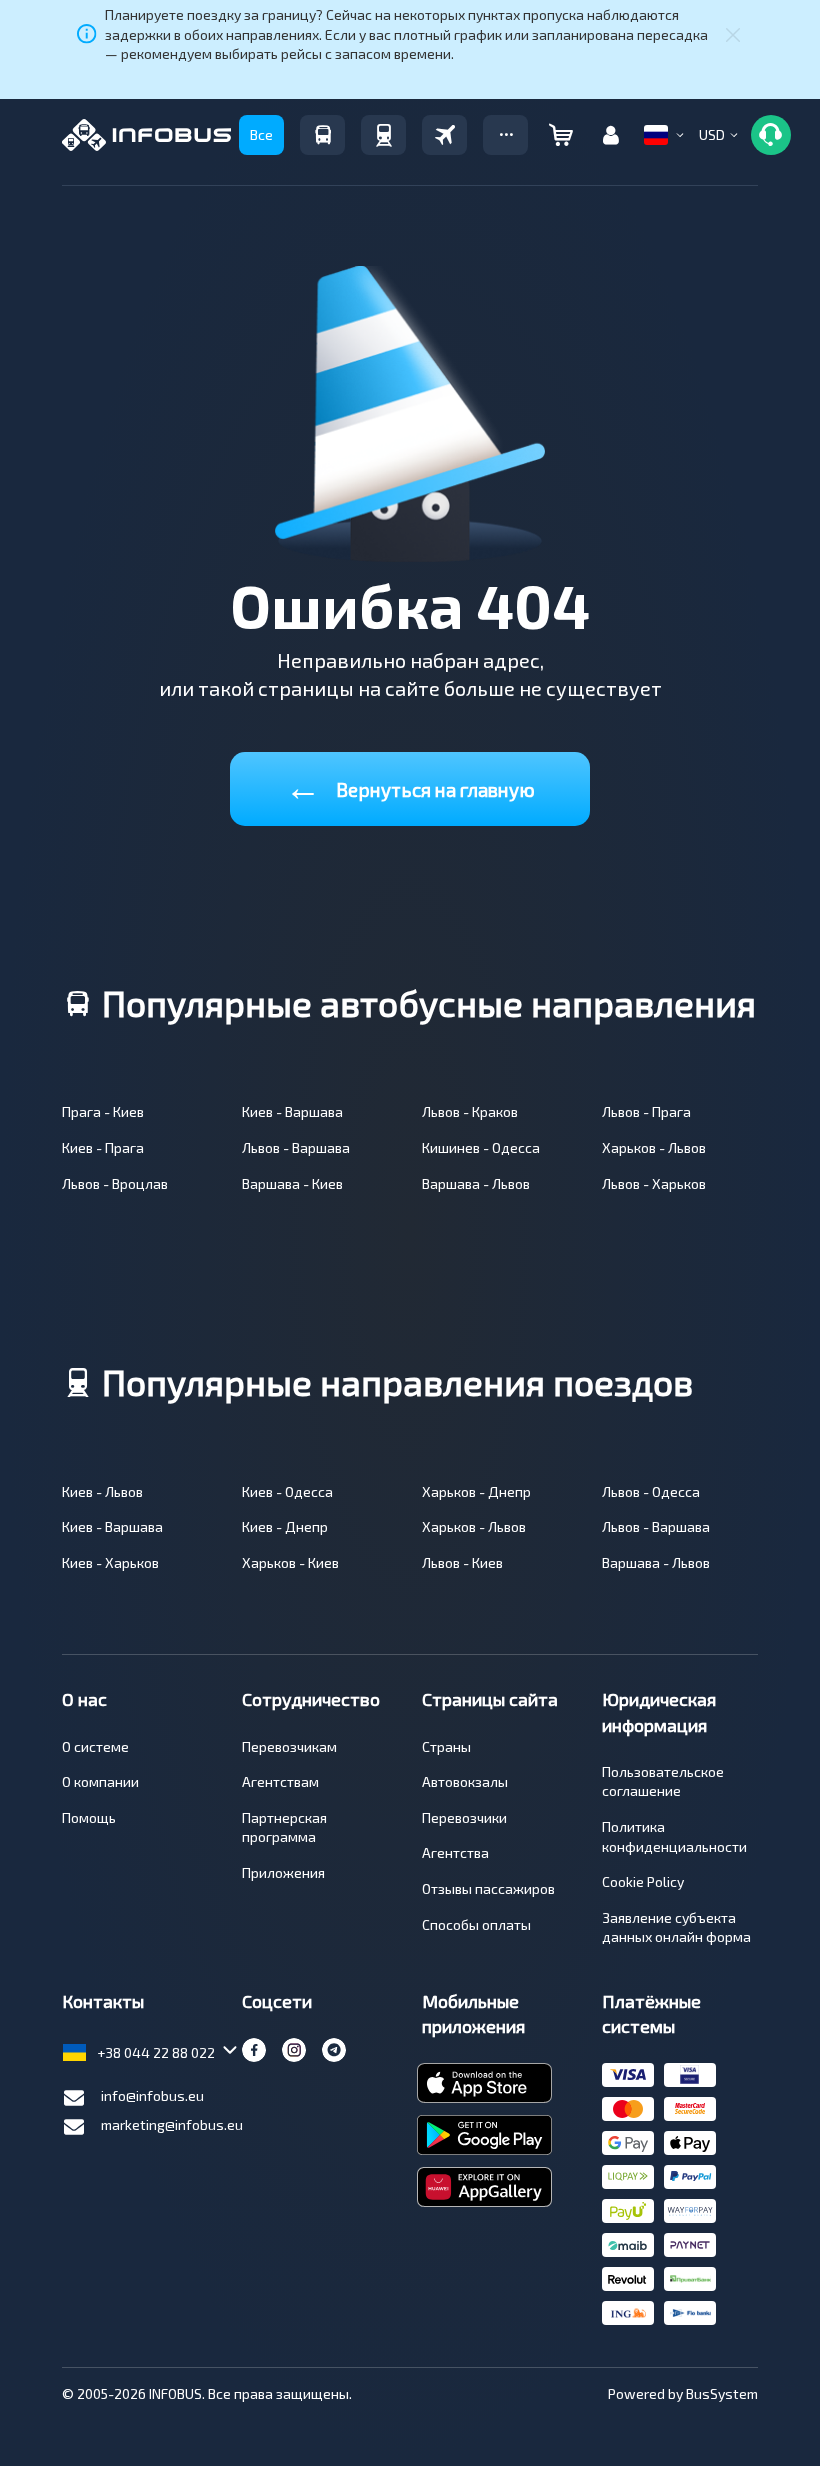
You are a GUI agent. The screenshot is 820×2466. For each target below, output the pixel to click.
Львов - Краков (470, 1111)
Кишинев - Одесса (481, 1147)
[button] (505, 135)
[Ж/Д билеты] (383, 135)
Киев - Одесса (287, 1491)
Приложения (283, 1872)
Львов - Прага (646, 1111)
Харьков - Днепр (476, 1491)
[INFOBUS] (146, 135)
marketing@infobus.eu (172, 2124)
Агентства (455, 1852)
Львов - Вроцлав (115, 1183)
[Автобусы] (322, 135)
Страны (446, 1746)
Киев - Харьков (110, 1562)
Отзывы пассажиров (488, 1888)
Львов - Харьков (654, 1183)
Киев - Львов (102, 1491)
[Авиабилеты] (444, 135)
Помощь (89, 1817)
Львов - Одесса (651, 1491)
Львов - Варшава (296, 1147)
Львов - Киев (462, 1562)
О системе (95, 1746)
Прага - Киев (103, 1111)
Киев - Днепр (285, 1526)
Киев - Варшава (292, 1111)
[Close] (733, 34)
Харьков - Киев (290, 1562)
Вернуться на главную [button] (410, 785)
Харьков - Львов (654, 1147)
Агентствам (280, 1781)
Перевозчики (464, 1817)
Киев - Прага (103, 1147)
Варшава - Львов (476, 1183)
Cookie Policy (643, 1881)
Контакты (103, 2001)
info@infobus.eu (152, 2095)
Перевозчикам (289, 1746)
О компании (100, 1781)
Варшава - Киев (292, 1183)
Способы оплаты (476, 1924)
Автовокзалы (465, 1781)
